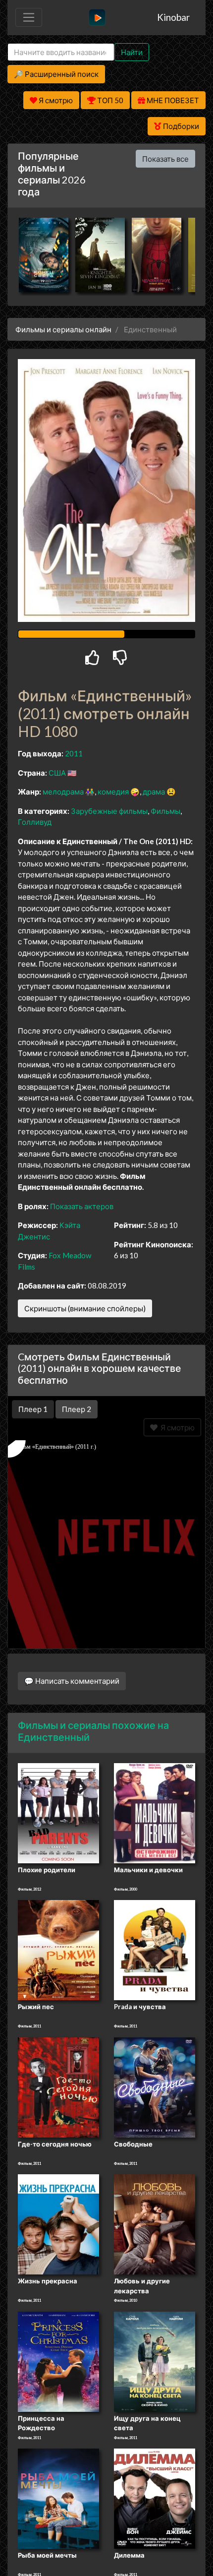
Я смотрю (176, 1427)
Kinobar (173, 17)
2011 (74, 753)
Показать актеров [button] (82, 1206)
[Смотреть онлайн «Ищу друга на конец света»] (155, 2361)
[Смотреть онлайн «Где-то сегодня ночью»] (58, 2086)
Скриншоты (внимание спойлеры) (85, 1308)
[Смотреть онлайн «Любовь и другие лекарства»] (155, 2224)
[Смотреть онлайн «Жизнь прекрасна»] (58, 2224)
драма (154, 792)
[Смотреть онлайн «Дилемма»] (155, 2498)
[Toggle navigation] (29, 17)
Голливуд (35, 822)
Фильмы (165, 811)
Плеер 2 (77, 1409)
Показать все (165, 159)
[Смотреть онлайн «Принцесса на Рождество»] (58, 2361)
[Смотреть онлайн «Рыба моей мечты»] (58, 2498)
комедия (113, 792)
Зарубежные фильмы (109, 811)
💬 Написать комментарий (72, 1681)
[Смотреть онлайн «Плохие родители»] (58, 1812)
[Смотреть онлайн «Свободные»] (155, 2086)
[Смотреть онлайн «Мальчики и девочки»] (155, 1812)
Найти (132, 52)
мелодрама (63, 792)
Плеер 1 (33, 1409)
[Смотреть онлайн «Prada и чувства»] (155, 1950)
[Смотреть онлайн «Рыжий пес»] (58, 1950)
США (57, 773)
